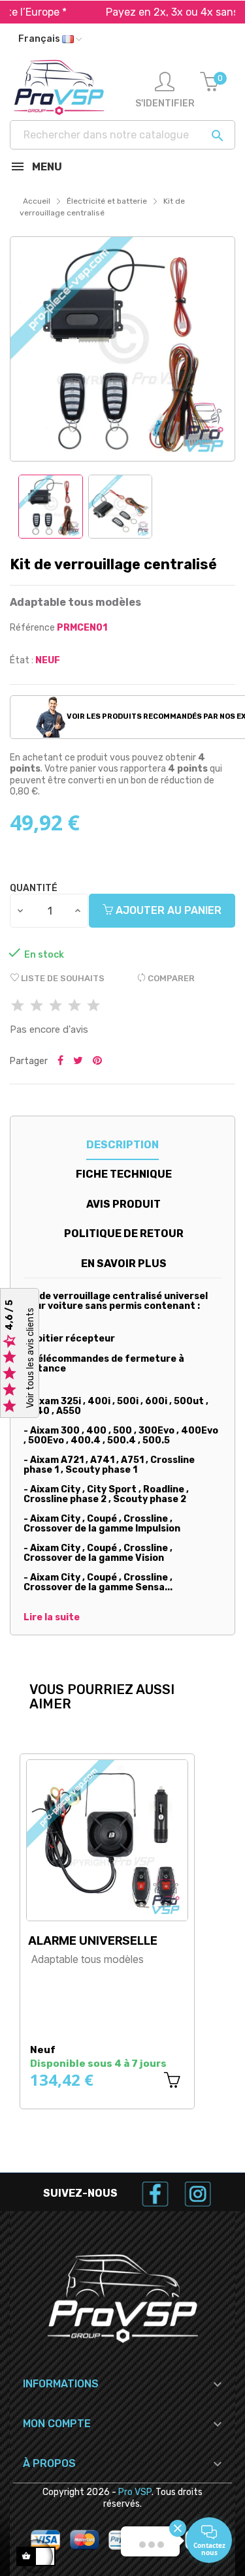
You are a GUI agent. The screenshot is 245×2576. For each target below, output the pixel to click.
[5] (93, 1006)
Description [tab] (122, 1145)
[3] (56, 1006)
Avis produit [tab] (123, 1204)
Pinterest (97, 1061)
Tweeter (78, 1061)
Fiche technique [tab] (124, 1174)
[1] (18, 1006)
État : (22, 660)
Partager (60, 1061)
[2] (37, 1006)
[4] (74, 1006)
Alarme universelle (93, 1940)
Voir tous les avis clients (30, 1359)
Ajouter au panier (167, 910)
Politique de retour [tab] (124, 1233)
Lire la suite (52, 1618)
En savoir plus (124, 1264)
